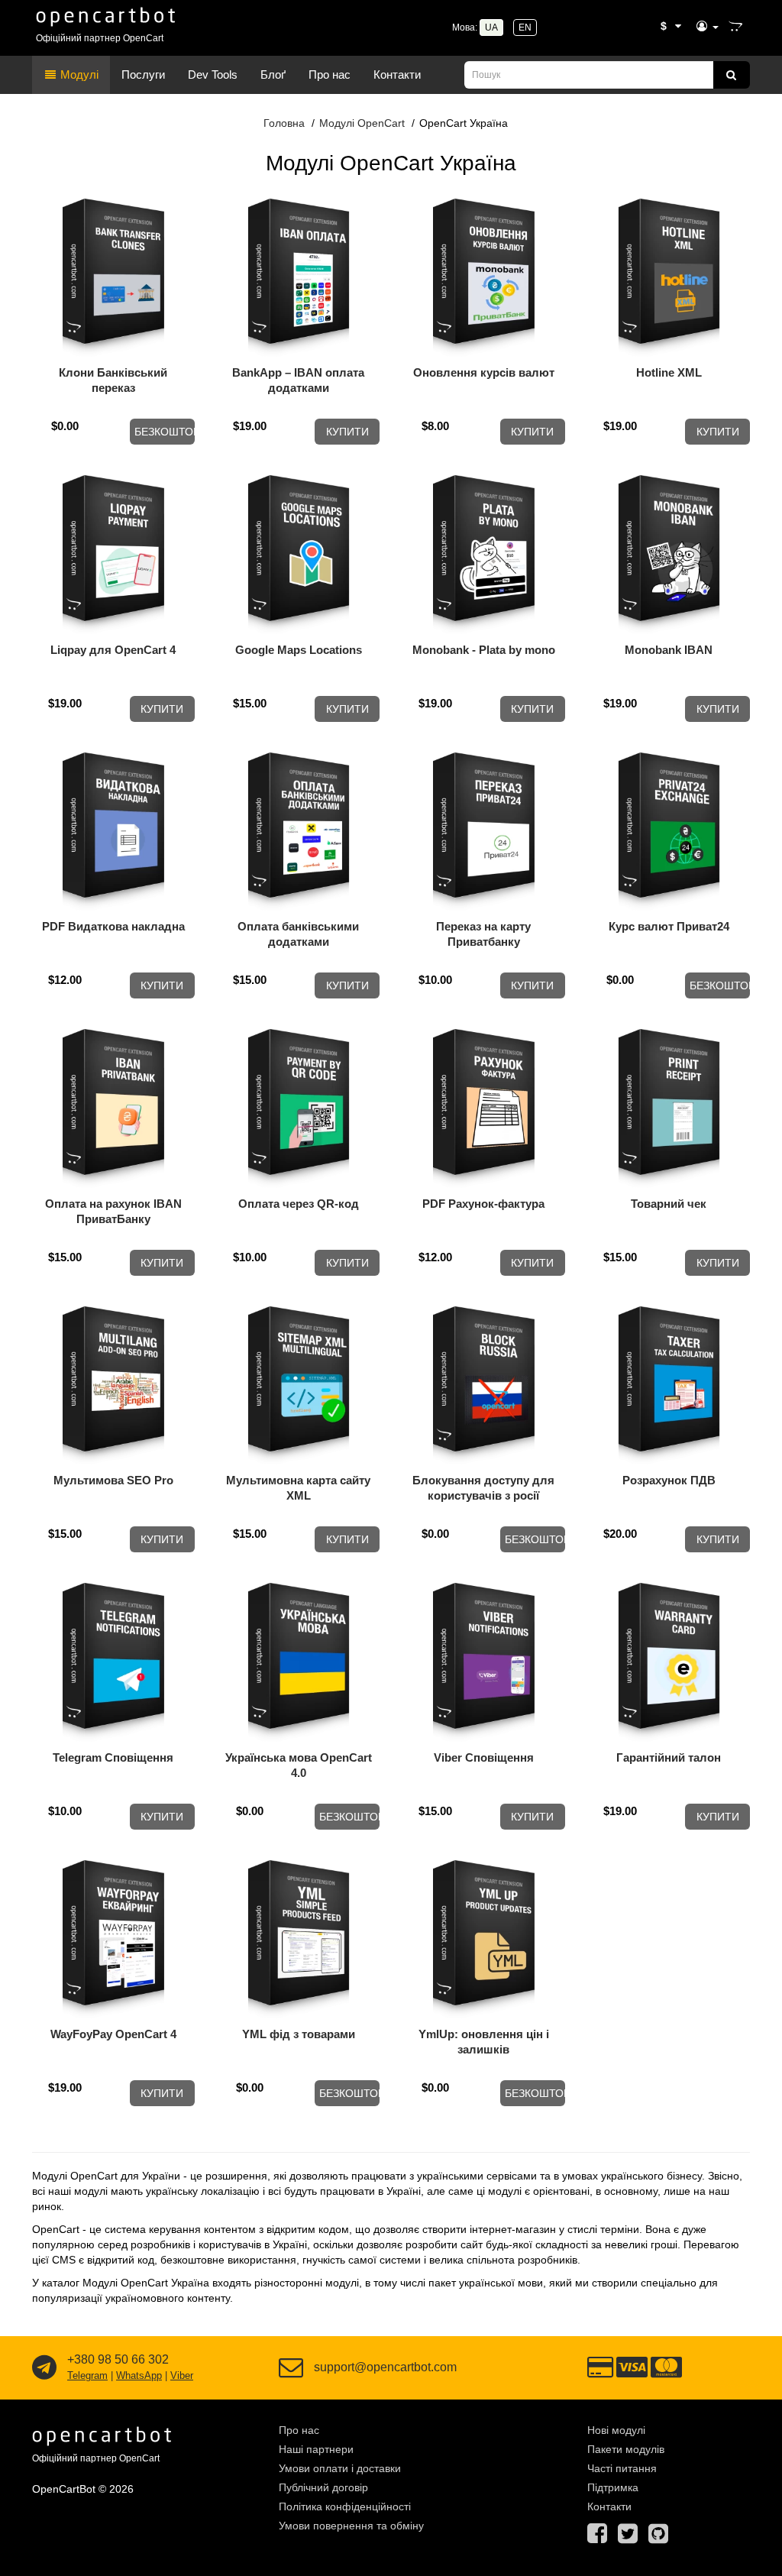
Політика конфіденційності (345, 2506)
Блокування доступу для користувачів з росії (483, 1488)
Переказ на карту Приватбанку (483, 934)
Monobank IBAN (669, 650)
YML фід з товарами (299, 2034)
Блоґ (273, 74)
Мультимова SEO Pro (113, 1480)
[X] (628, 2538)
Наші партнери (316, 2449)
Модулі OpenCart (362, 123)
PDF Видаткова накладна (113, 926)
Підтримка (613, 2487)
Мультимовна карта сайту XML (298, 1488)
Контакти (397, 74)
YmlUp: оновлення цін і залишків (484, 2042)
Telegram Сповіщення (113, 1757)
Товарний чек (669, 1204)
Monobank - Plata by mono (484, 650)
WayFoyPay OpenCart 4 (113, 2034)
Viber (182, 2375)
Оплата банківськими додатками (298, 934)
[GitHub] (658, 2538)
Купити (347, 432)
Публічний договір (323, 2487)
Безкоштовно (165, 432)
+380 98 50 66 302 (118, 2359)
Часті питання (622, 2468)
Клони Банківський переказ (113, 380)
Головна (284, 123)
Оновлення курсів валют (484, 372)
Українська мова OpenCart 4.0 (299, 1765)
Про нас (330, 74)
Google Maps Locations (299, 650)
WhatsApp (139, 2375)
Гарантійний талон (669, 1757)
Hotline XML (669, 372)
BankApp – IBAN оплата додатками (298, 380)
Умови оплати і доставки (340, 2468)
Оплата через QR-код (299, 1204)
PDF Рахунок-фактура (483, 1204)
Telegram (87, 2375)
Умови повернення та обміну (351, 2526)
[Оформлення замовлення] (735, 27)
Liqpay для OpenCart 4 (113, 650)
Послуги (143, 74)
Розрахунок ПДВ (669, 1480)
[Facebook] (597, 2538)
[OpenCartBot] (107, 15)
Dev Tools (213, 74)
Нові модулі (616, 2430)
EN (525, 28)
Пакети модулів (626, 2449)
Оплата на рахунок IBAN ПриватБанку (113, 1211)
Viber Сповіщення (484, 1757)
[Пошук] (732, 75)
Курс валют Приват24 (669, 926)
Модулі (78, 74)
